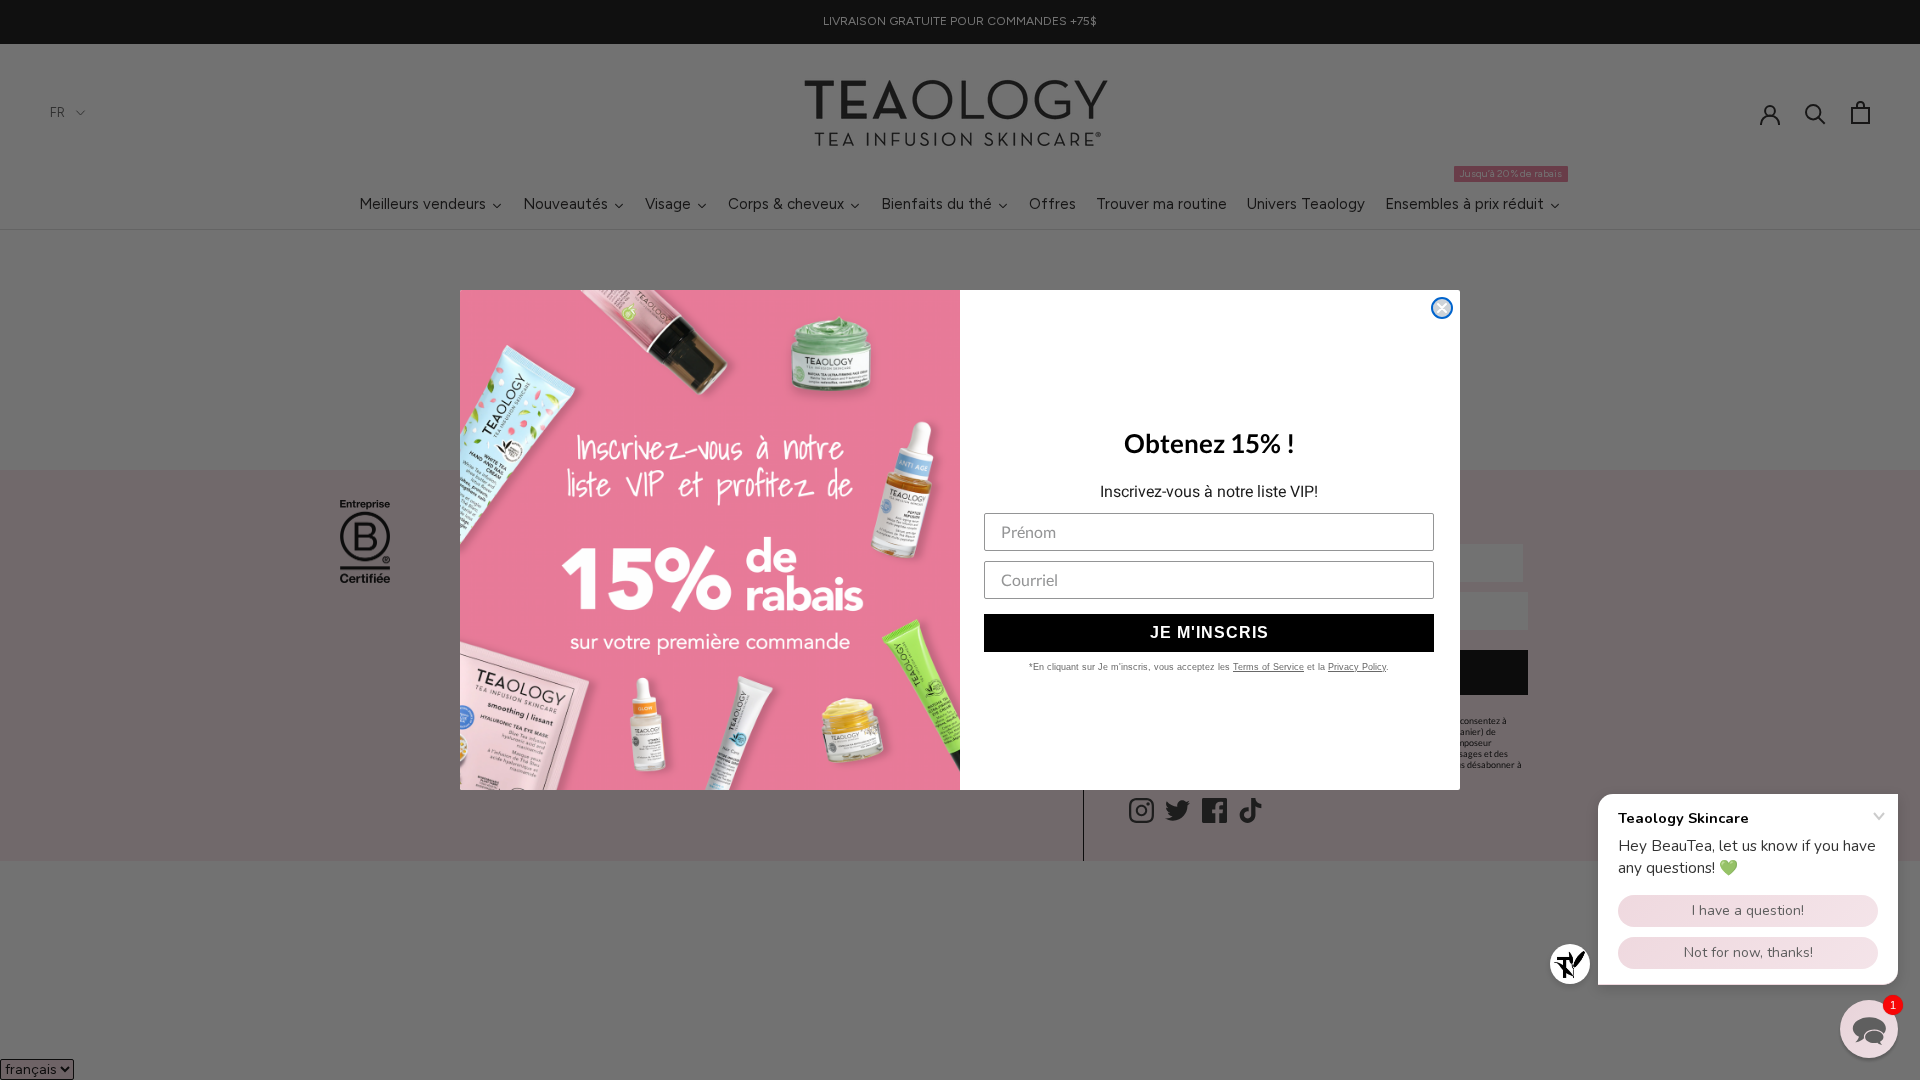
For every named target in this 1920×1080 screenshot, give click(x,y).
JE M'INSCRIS (1209, 632)
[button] (1869, 1029)
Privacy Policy (1357, 667)
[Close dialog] (1442, 308)
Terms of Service (1268, 667)
